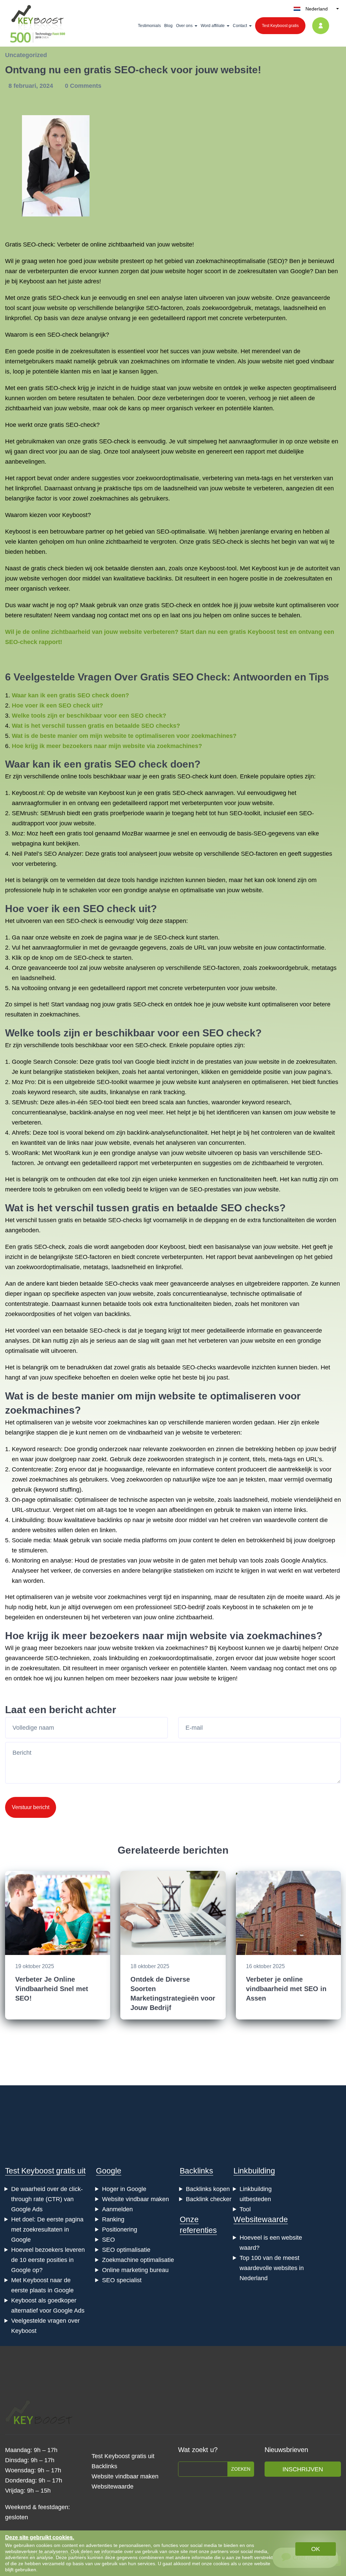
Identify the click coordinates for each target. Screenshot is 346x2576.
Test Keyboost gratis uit (45, 2171)
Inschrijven (303, 2469)
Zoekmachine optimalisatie (138, 2260)
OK (316, 2549)
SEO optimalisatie (126, 2250)
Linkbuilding (254, 2171)
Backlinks (196, 2171)
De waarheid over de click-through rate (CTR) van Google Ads (47, 2199)
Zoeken (241, 2469)
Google (109, 2171)
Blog (168, 26)
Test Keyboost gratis (280, 26)
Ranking (113, 2219)
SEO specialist (122, 2280)
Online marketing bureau (135, 2270)
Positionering (120, 2230)
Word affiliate (213, 26)
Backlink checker (209, 2199)
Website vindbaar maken (135, 2199)
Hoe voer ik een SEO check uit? (57, 705)
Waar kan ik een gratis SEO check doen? (70, 695)
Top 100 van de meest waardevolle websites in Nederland (272, 2268)
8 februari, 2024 (32, 86)
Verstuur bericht (31, 1807)
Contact (240, 26)
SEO (108, 2240)
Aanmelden (117, 2209)
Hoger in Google (124, 2189)
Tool (245, 2209)
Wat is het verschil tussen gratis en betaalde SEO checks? (96, 726)
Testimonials (149, 26)
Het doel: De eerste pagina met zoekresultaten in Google (47, 2230)
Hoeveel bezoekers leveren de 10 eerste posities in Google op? (48, 2260)
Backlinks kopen (208, 2189)
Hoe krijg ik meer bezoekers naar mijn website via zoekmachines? (107, 746)
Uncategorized (26, 55)
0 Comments (83, 86)
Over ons (184, 26)
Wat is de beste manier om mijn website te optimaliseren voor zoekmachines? (124, 736)
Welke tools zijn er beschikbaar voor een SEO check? (89, 716)
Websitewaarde (261, 2219)
